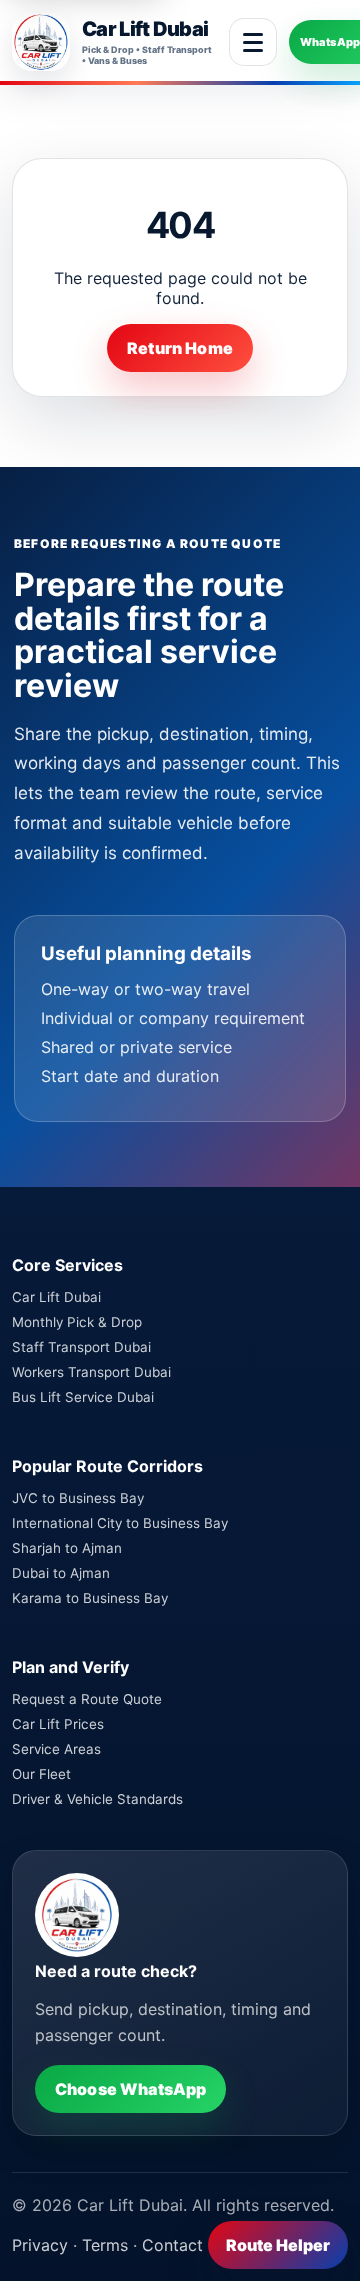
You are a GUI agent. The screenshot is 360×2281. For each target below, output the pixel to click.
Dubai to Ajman (61, 1573)
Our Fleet (41, 1774)
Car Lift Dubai (56, 1297)
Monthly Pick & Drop (77, 1322)
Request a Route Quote (87, 1699)
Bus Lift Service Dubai (83, 1397)
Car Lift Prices (58, 1724)
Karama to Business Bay (90, 1598)
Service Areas (56, 1749)
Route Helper (278, 2245)
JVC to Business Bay (78, 1498)
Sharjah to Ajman (67, 1548)
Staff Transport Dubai (81, 1347)
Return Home (180, 348)
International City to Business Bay (120, 1523)
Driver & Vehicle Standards (97, 1799)
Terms (105, 2245)
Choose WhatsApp (130, 2089)
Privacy (40, 2245)
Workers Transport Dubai (91, 1372)
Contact (172, 2245)
